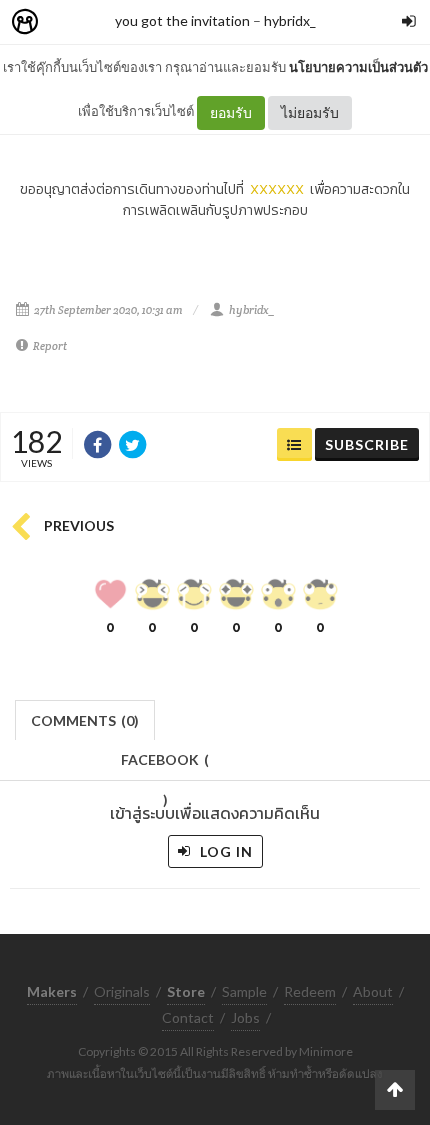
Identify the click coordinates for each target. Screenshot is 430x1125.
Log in (224, 851)
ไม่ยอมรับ (310, 112)
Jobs (245, 1017)
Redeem (310, 991)
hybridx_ (290, 20)
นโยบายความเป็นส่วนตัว (358, 67)
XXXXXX (277, 189)
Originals (122, 991)
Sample (244, 991)
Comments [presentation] (85, 720)
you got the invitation (182, 20)
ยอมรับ (231, 112)
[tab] (85, 718)
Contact (188, 1017)
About (373, 991)
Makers (69, 22)
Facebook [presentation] (165, 765)
